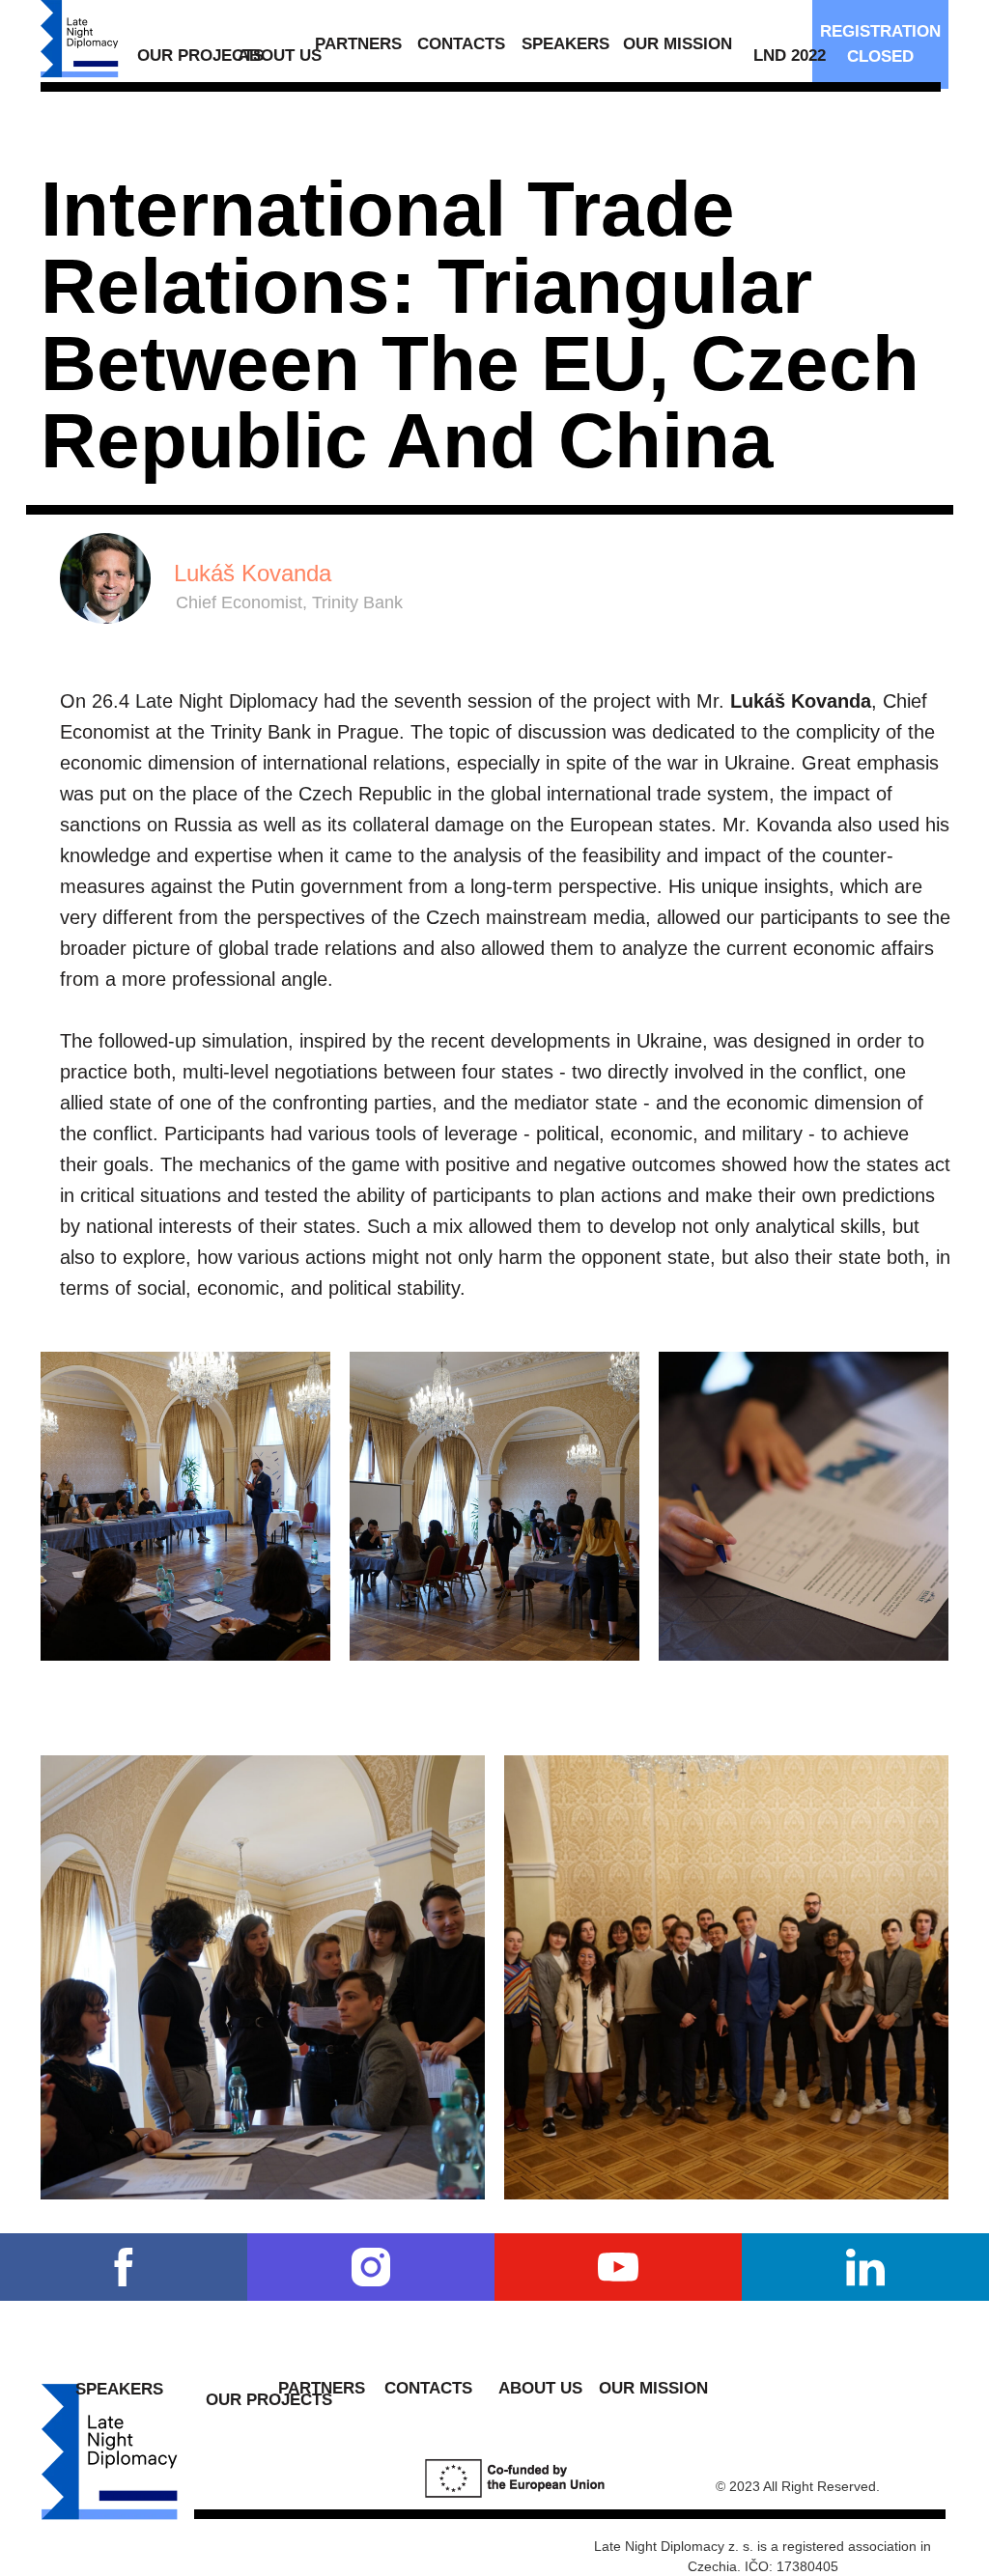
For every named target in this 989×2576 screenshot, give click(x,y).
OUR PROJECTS (200, 56)
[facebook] (124, 2267)
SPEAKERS (565, 44)
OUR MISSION (678, 44)
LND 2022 (790, 56)
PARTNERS (358, 44)
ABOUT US (280, 56)
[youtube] (618, 2267)
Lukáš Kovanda (253, 573)
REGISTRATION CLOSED (880, 44)
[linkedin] (865, 2267)
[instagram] (371, 2267)
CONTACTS (461, 44)
